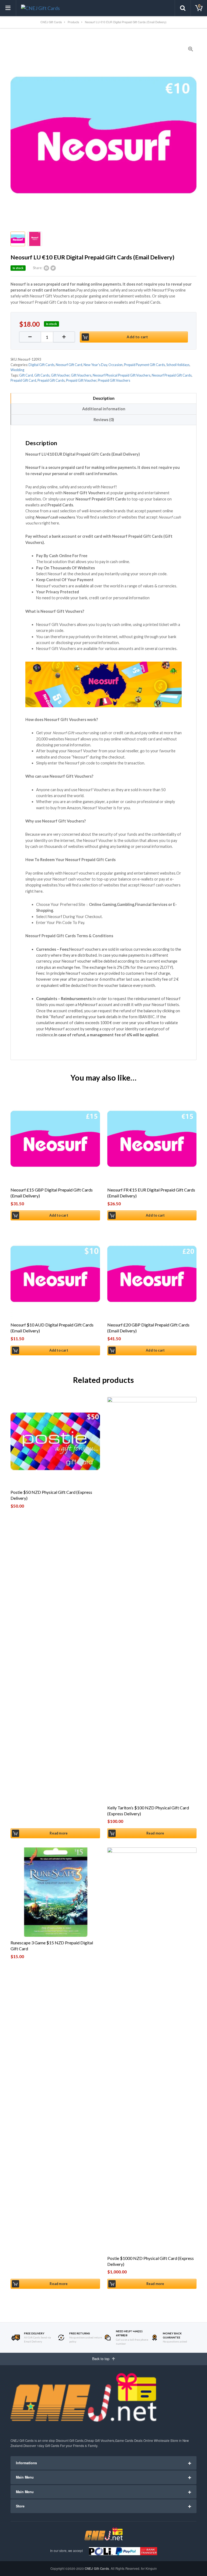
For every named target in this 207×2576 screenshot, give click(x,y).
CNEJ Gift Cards (97, 2569)
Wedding (17, 370)
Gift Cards (42, 375)
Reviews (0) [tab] (104, 420)
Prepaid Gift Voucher (81, 380)
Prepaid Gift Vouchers (114, 380)
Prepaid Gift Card (23, 380)
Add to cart (137, 337)
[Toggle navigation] (8, 8)
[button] (64, 337)
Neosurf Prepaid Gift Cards (172, 375)
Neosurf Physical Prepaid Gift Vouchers (122, 375)
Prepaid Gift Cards (51, 380)
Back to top (101, 2359)
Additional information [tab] (104, 409)
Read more (59, 1833)
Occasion (115, 365)
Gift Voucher (60, 375)
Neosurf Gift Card (69, 365)
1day (41, 2446)
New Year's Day (95, 365)
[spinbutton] (47, 337)
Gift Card (26, 375)
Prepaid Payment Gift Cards (144, 365)
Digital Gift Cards (42, 365)
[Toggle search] (183, 8)
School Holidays (178, 365)
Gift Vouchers (81, 375)
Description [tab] (104, 398)
